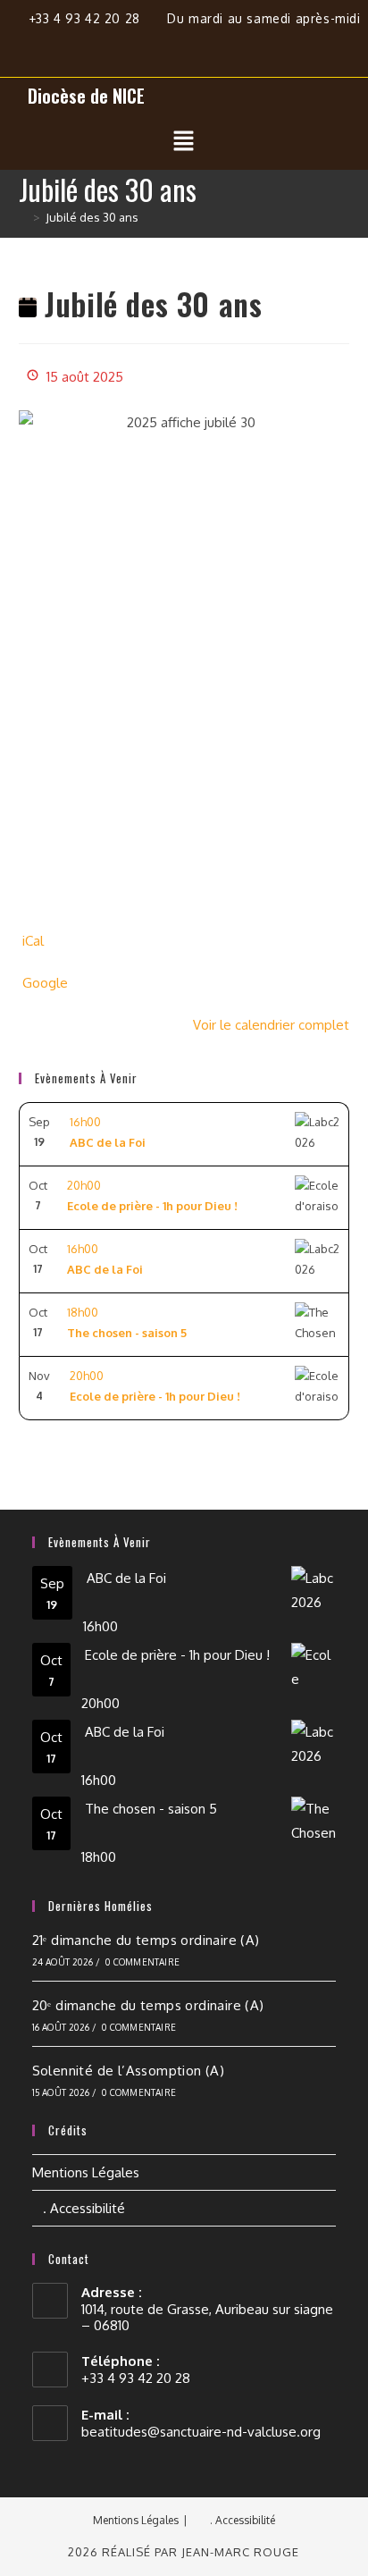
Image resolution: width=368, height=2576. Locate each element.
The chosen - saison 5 (151, 1809)
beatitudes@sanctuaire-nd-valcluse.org (201, 2432)
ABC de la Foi (126, 1578)
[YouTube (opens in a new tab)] (226, 44)
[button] (184, 141)
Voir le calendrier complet (271, 1025)
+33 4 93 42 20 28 (87, 18)
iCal (33, 941)
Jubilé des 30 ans (92, 217)
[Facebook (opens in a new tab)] (151, 44)
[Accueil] (23, 217)
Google (45, 983)
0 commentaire (142, 1962)
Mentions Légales (86, 2172)
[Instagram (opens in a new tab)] (193, 44)
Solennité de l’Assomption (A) (129, 2071)
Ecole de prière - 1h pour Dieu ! (177, 1655)
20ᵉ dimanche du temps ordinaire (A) (148, 2005)
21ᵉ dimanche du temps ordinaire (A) (146, 1940)
